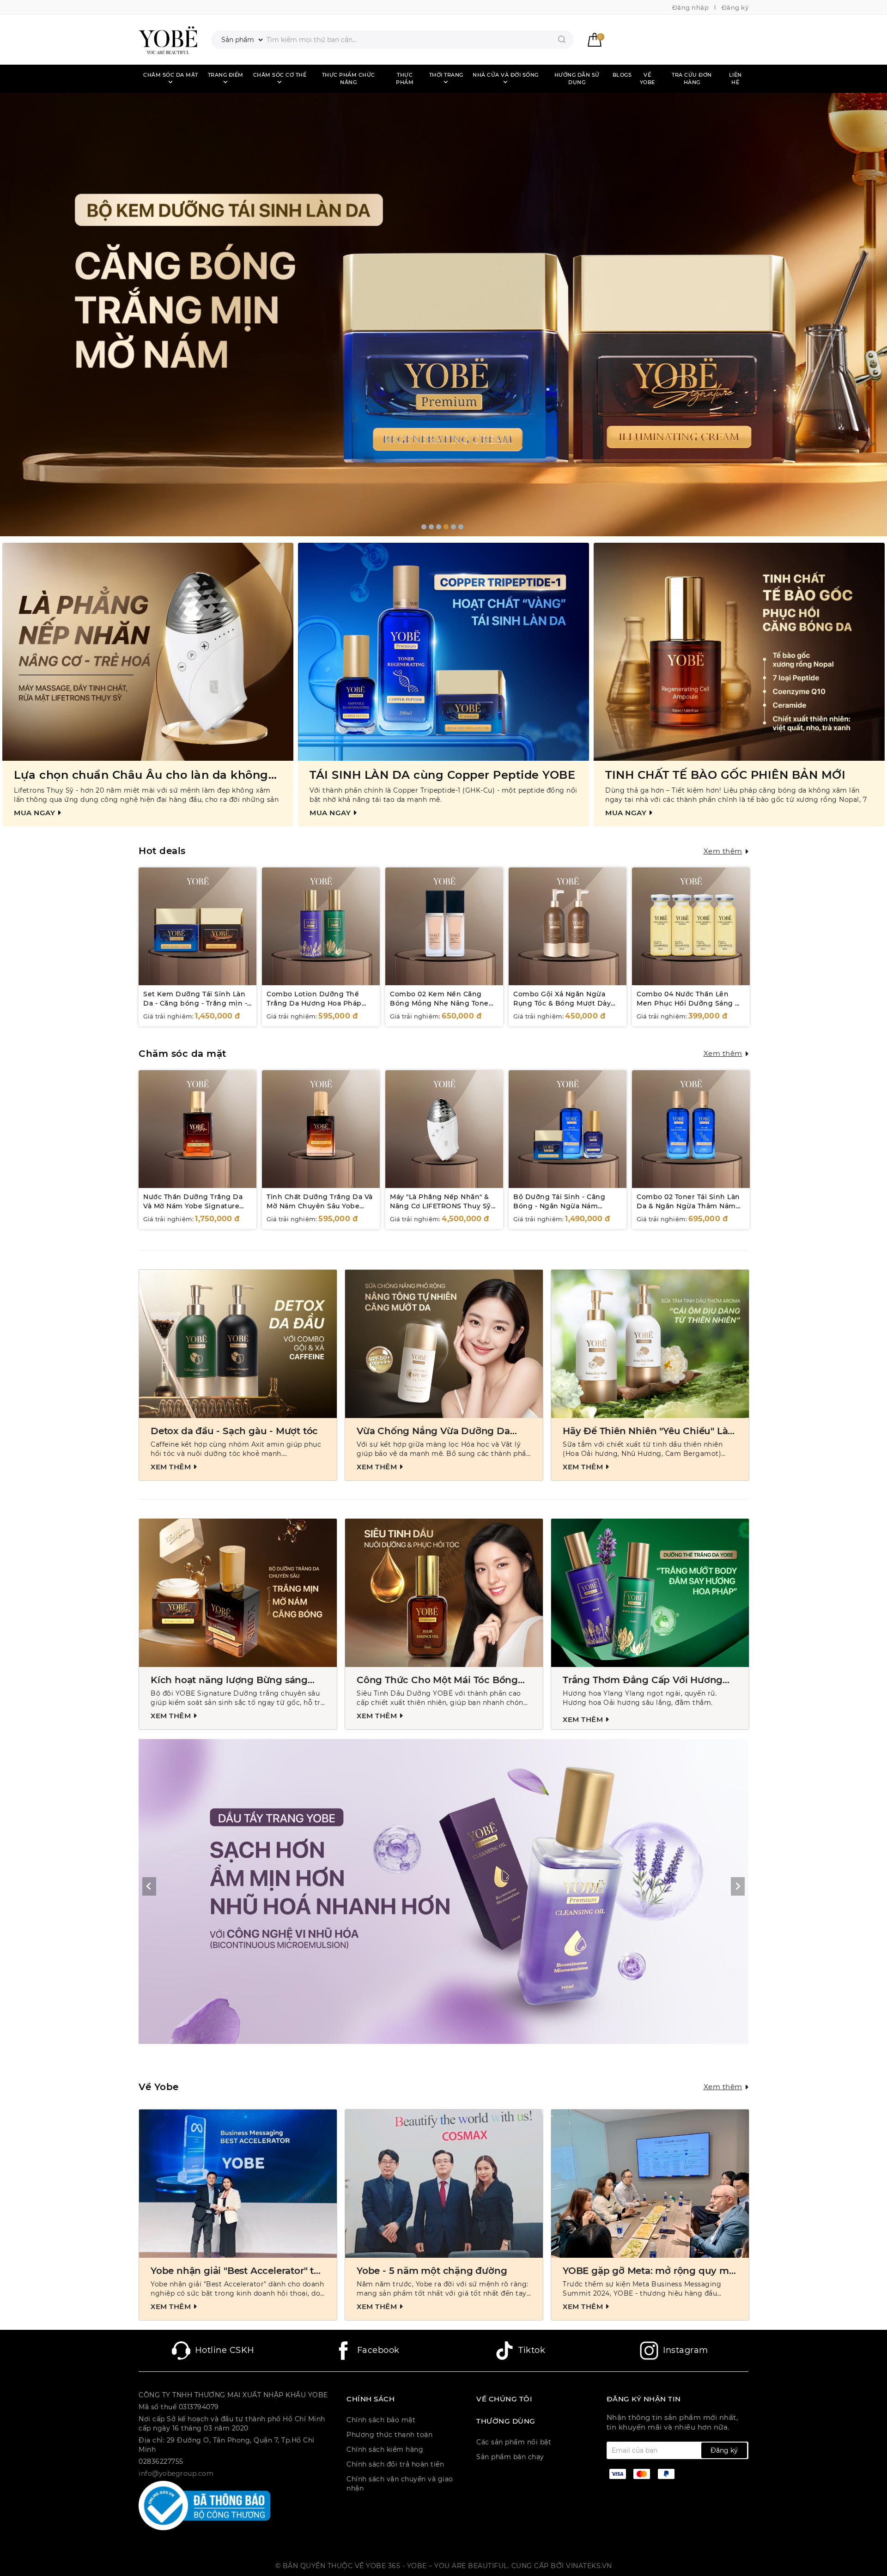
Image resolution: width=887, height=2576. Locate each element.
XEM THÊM (172, 1467)
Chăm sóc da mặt (171, 75)
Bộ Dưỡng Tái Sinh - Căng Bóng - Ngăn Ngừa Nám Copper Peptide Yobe (559, 1206)
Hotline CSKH (225, 2350)
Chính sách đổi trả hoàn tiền (395, 2464)
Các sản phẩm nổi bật (514, 2442)
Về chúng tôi (504, 2399)
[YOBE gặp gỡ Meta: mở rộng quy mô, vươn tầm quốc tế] (650, 2184)
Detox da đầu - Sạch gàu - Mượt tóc (234, 1431)
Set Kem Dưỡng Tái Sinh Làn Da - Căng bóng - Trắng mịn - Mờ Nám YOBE (195, 1003)
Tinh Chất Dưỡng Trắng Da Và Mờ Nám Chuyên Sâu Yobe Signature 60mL (320, 1206)
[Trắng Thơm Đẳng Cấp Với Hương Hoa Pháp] (650, 1593)
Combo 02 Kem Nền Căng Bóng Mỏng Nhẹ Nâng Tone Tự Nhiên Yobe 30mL (439, 1003)
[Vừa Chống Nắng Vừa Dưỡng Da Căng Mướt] (444, 1344)
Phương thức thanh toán (389, 2435)
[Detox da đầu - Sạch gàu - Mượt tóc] (238, 1344)
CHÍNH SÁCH (371, 2399)
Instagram (686, 2350)
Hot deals (162, 851)
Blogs (622, 75)
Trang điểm (226, 75)
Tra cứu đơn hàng (692, 79)
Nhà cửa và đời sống (506, 75)
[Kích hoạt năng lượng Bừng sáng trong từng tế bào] (238, 1593)
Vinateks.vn (589, 2566)
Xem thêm (723, 851)
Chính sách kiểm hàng (385, 2449)
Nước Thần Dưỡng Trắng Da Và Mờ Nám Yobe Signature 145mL (193, 1206)
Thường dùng (506, 2421)
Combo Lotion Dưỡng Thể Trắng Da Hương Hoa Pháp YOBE (314, 1003)
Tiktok (532, 2350)
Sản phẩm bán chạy (510, 2457)
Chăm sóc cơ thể (280, 75)
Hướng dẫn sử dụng (577, 79)
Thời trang (446, 75)
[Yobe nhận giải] (238, 2184)
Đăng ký (735, 7)
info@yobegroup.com (176, 2473)
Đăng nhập (691, 7)
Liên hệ (735, 79)
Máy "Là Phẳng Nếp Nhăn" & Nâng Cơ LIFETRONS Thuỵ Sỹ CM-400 (440, 1206)
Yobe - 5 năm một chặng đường (432, 2271)
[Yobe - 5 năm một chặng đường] (444, 2184)
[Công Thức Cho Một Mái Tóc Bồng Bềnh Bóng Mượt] (444, 1593)
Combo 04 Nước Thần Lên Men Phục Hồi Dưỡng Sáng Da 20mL (691, 1003)
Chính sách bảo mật (381, 2420)
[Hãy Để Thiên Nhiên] (650, 1344)
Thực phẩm (405, 79)
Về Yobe (647, 79)
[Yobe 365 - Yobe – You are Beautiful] (168, 40)
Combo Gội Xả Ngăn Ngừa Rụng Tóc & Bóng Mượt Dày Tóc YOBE (562, 1003)
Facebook (378, 2350)
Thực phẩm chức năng (349, 79)
